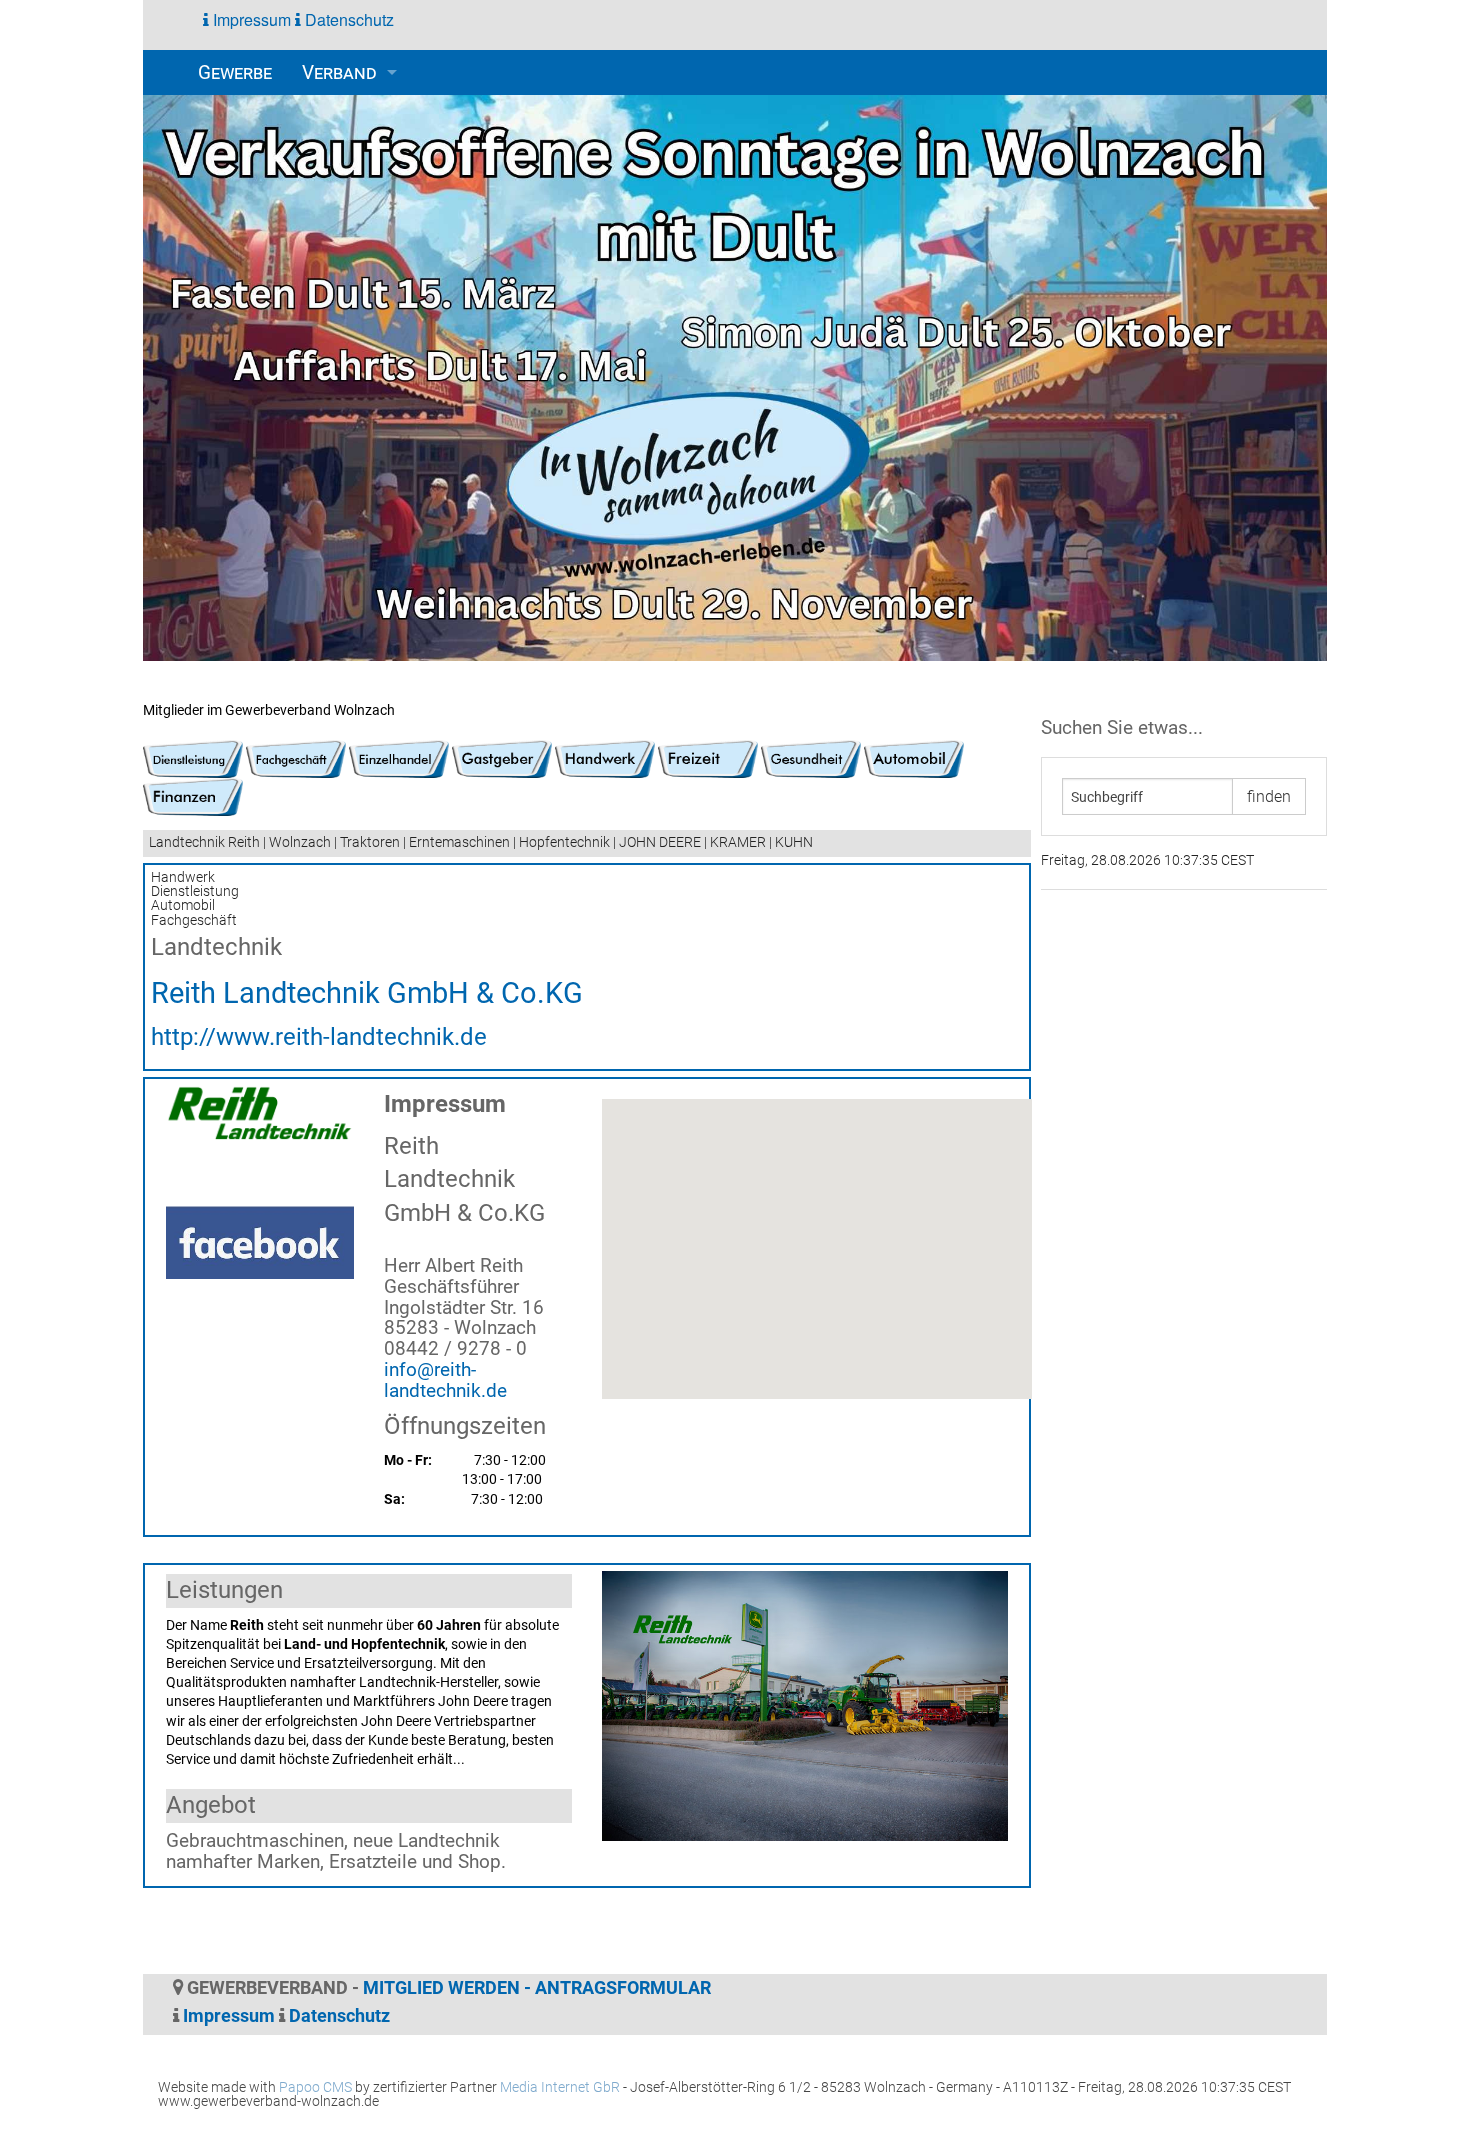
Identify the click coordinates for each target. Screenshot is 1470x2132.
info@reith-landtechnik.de (445, 1380)
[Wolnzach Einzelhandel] (399, 758)
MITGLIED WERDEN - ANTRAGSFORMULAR (537, 1988)
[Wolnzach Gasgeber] (502, 758)
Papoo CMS (315, 2087)
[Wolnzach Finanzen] (193, 796)
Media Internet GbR (560, 2087)
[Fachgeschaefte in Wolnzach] (296, 758)
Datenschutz (347, 19)
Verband (339, 72)
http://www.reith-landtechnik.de (319, 1037)
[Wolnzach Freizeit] (708, 758)
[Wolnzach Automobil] (914, 758)
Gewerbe (235, 72)
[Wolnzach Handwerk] (605, 758)
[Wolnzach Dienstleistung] (193, 758)
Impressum (250, 19)
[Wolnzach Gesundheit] (811, 758)
